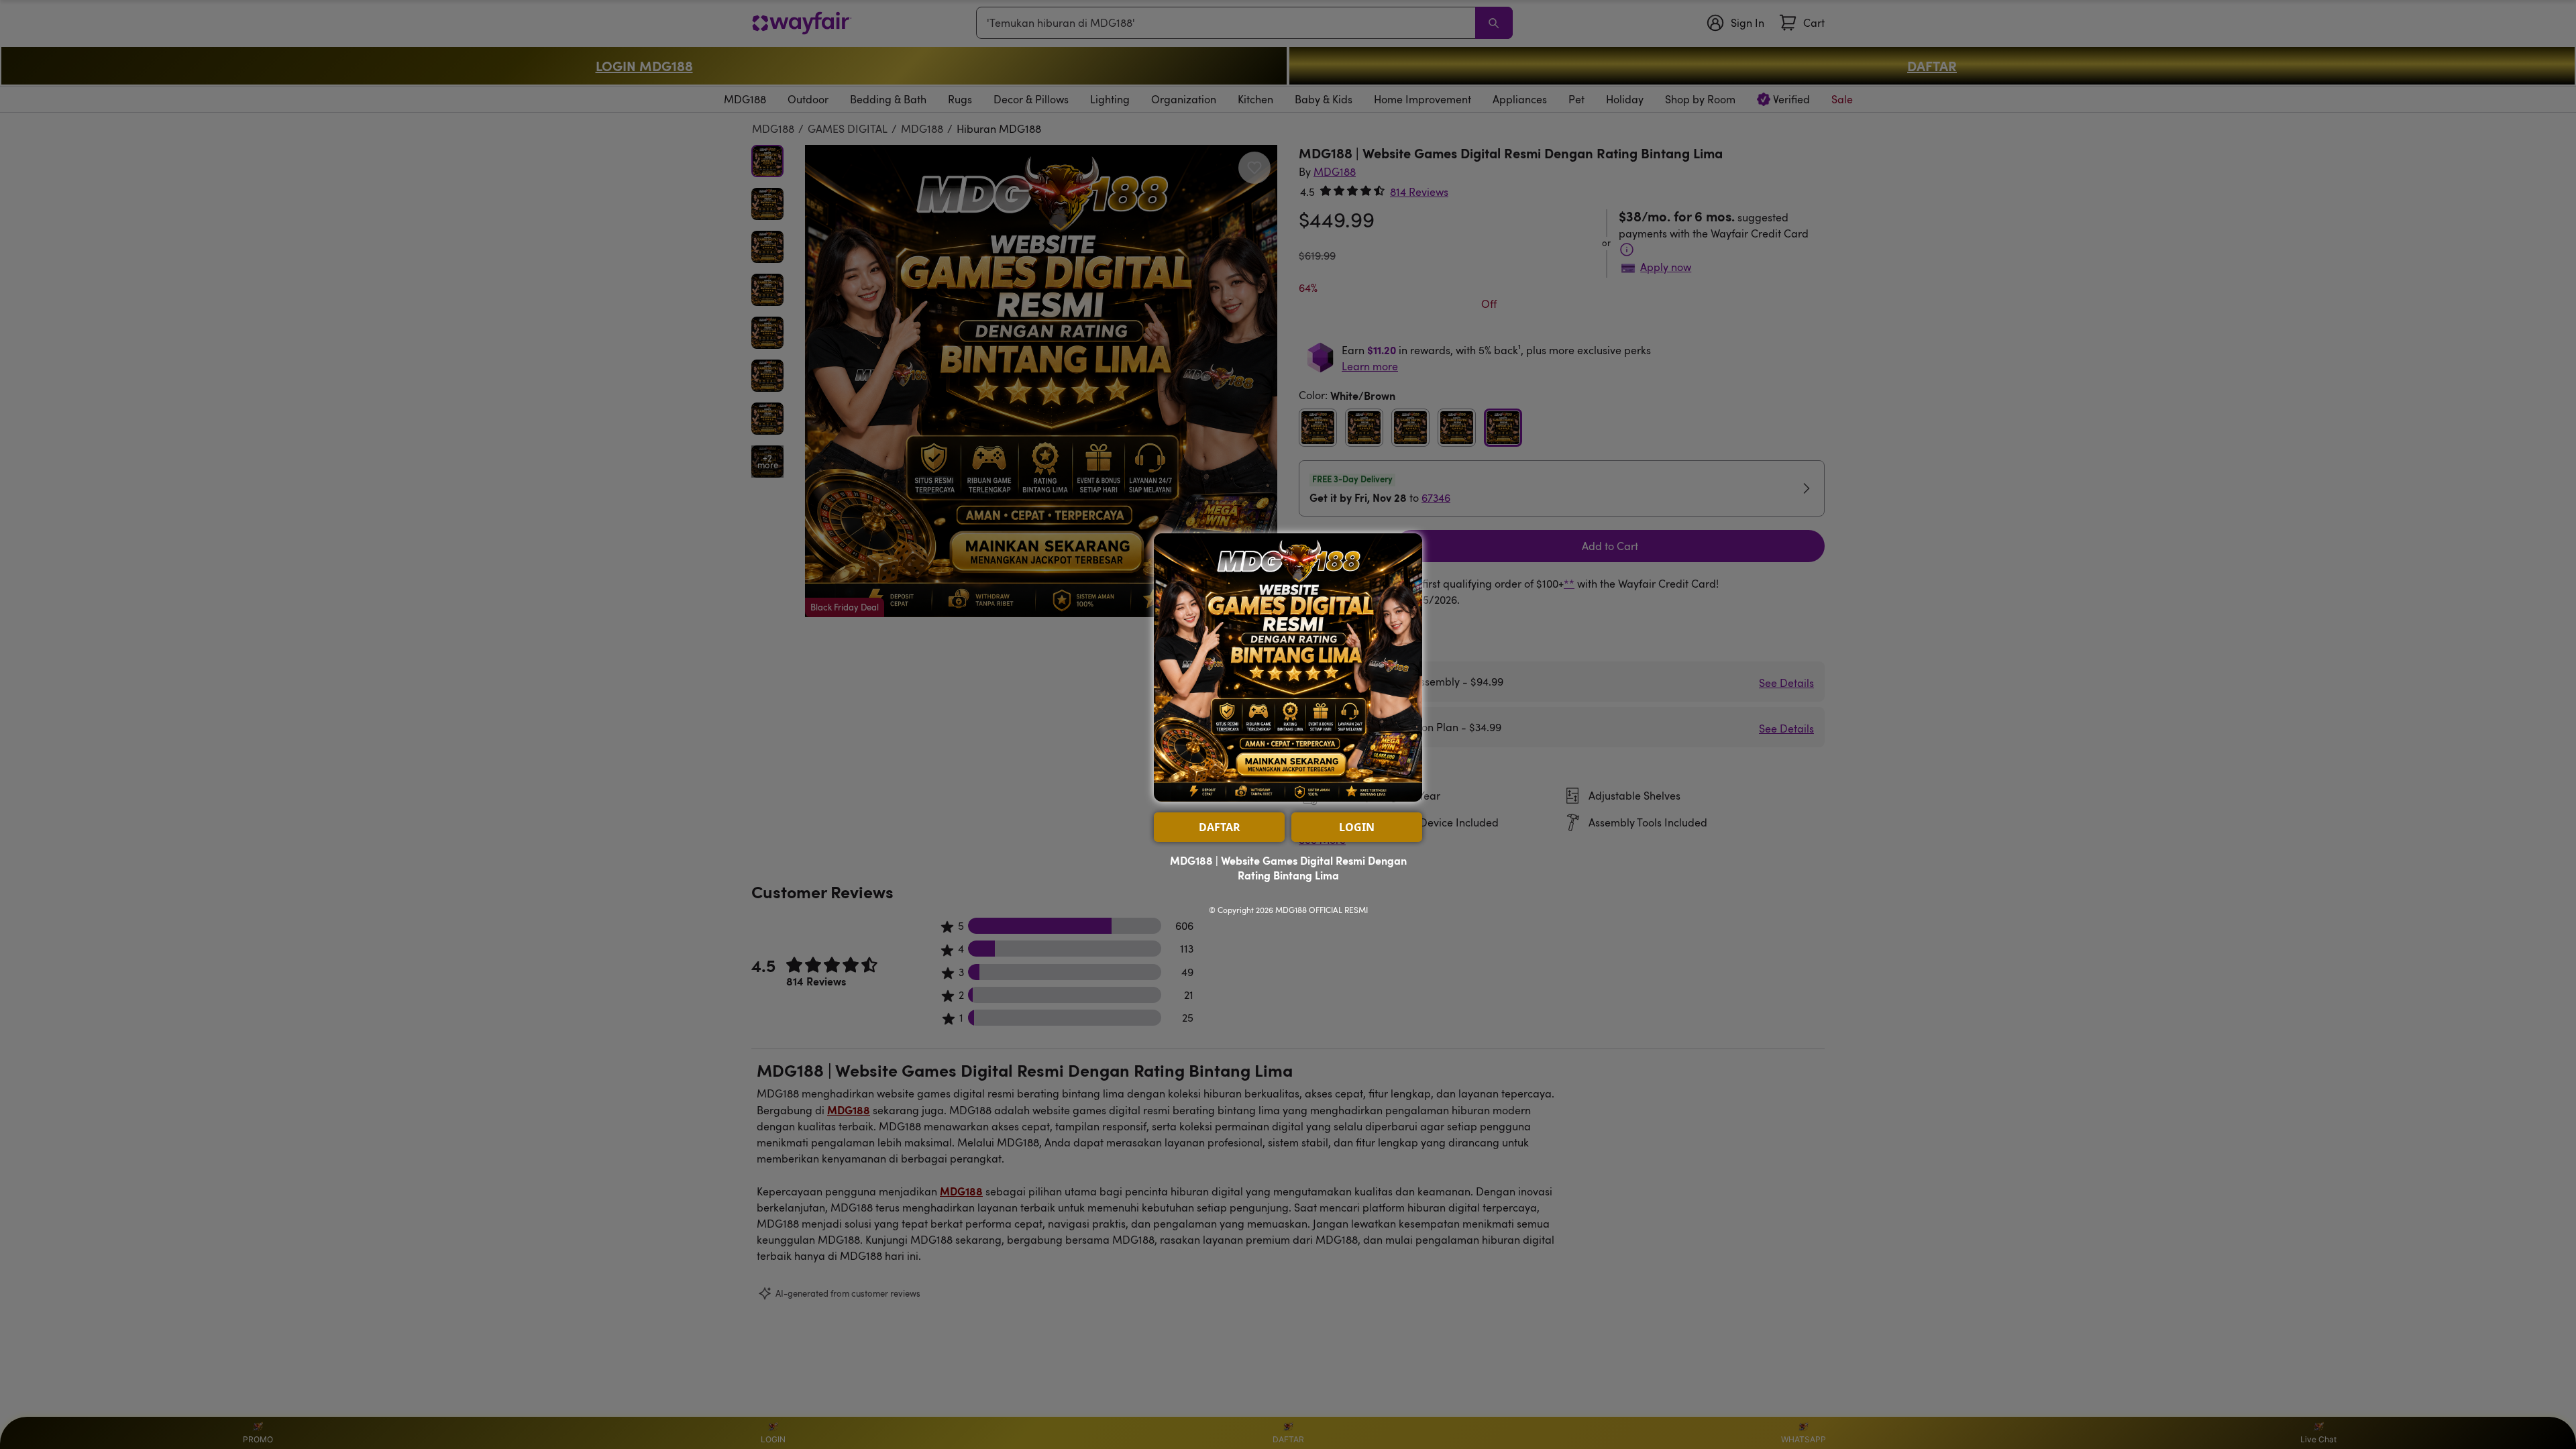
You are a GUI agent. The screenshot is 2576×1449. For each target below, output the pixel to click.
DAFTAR (1220, 827)
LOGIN (1357, 827)
